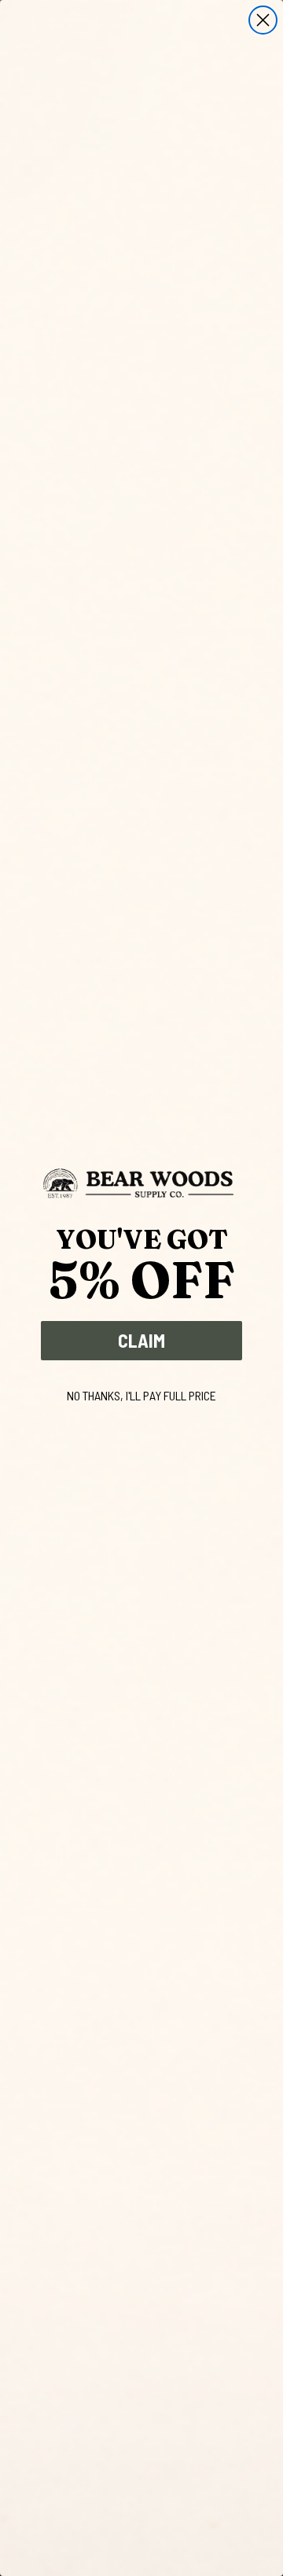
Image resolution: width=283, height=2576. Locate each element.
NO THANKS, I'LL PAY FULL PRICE (141, 1395)
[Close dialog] (263, 20)
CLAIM (141, 1340)
